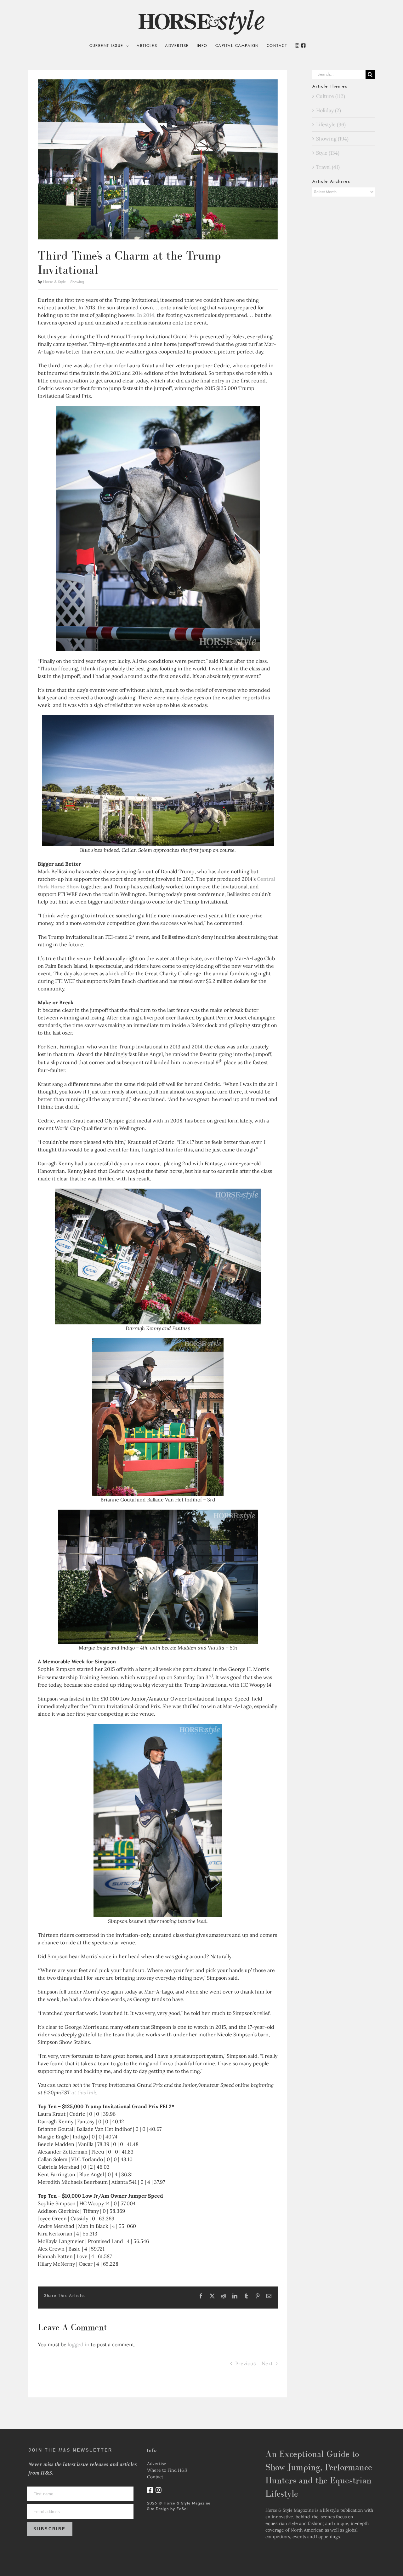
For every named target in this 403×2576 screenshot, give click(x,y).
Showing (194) (332, 139)
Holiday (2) (329, 110)
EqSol (182, 2509)
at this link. (84, 2092)
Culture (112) (331, 96)
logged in (79, 2344)
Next (267, 2363)
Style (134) (328, 153)
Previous (245, 2363)
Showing (77, 282)
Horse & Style (54, 282)
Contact (155, 2477)
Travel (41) (328, 167)
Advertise (157, 2464)
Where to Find (167, 2470)
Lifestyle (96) (331, 124)
